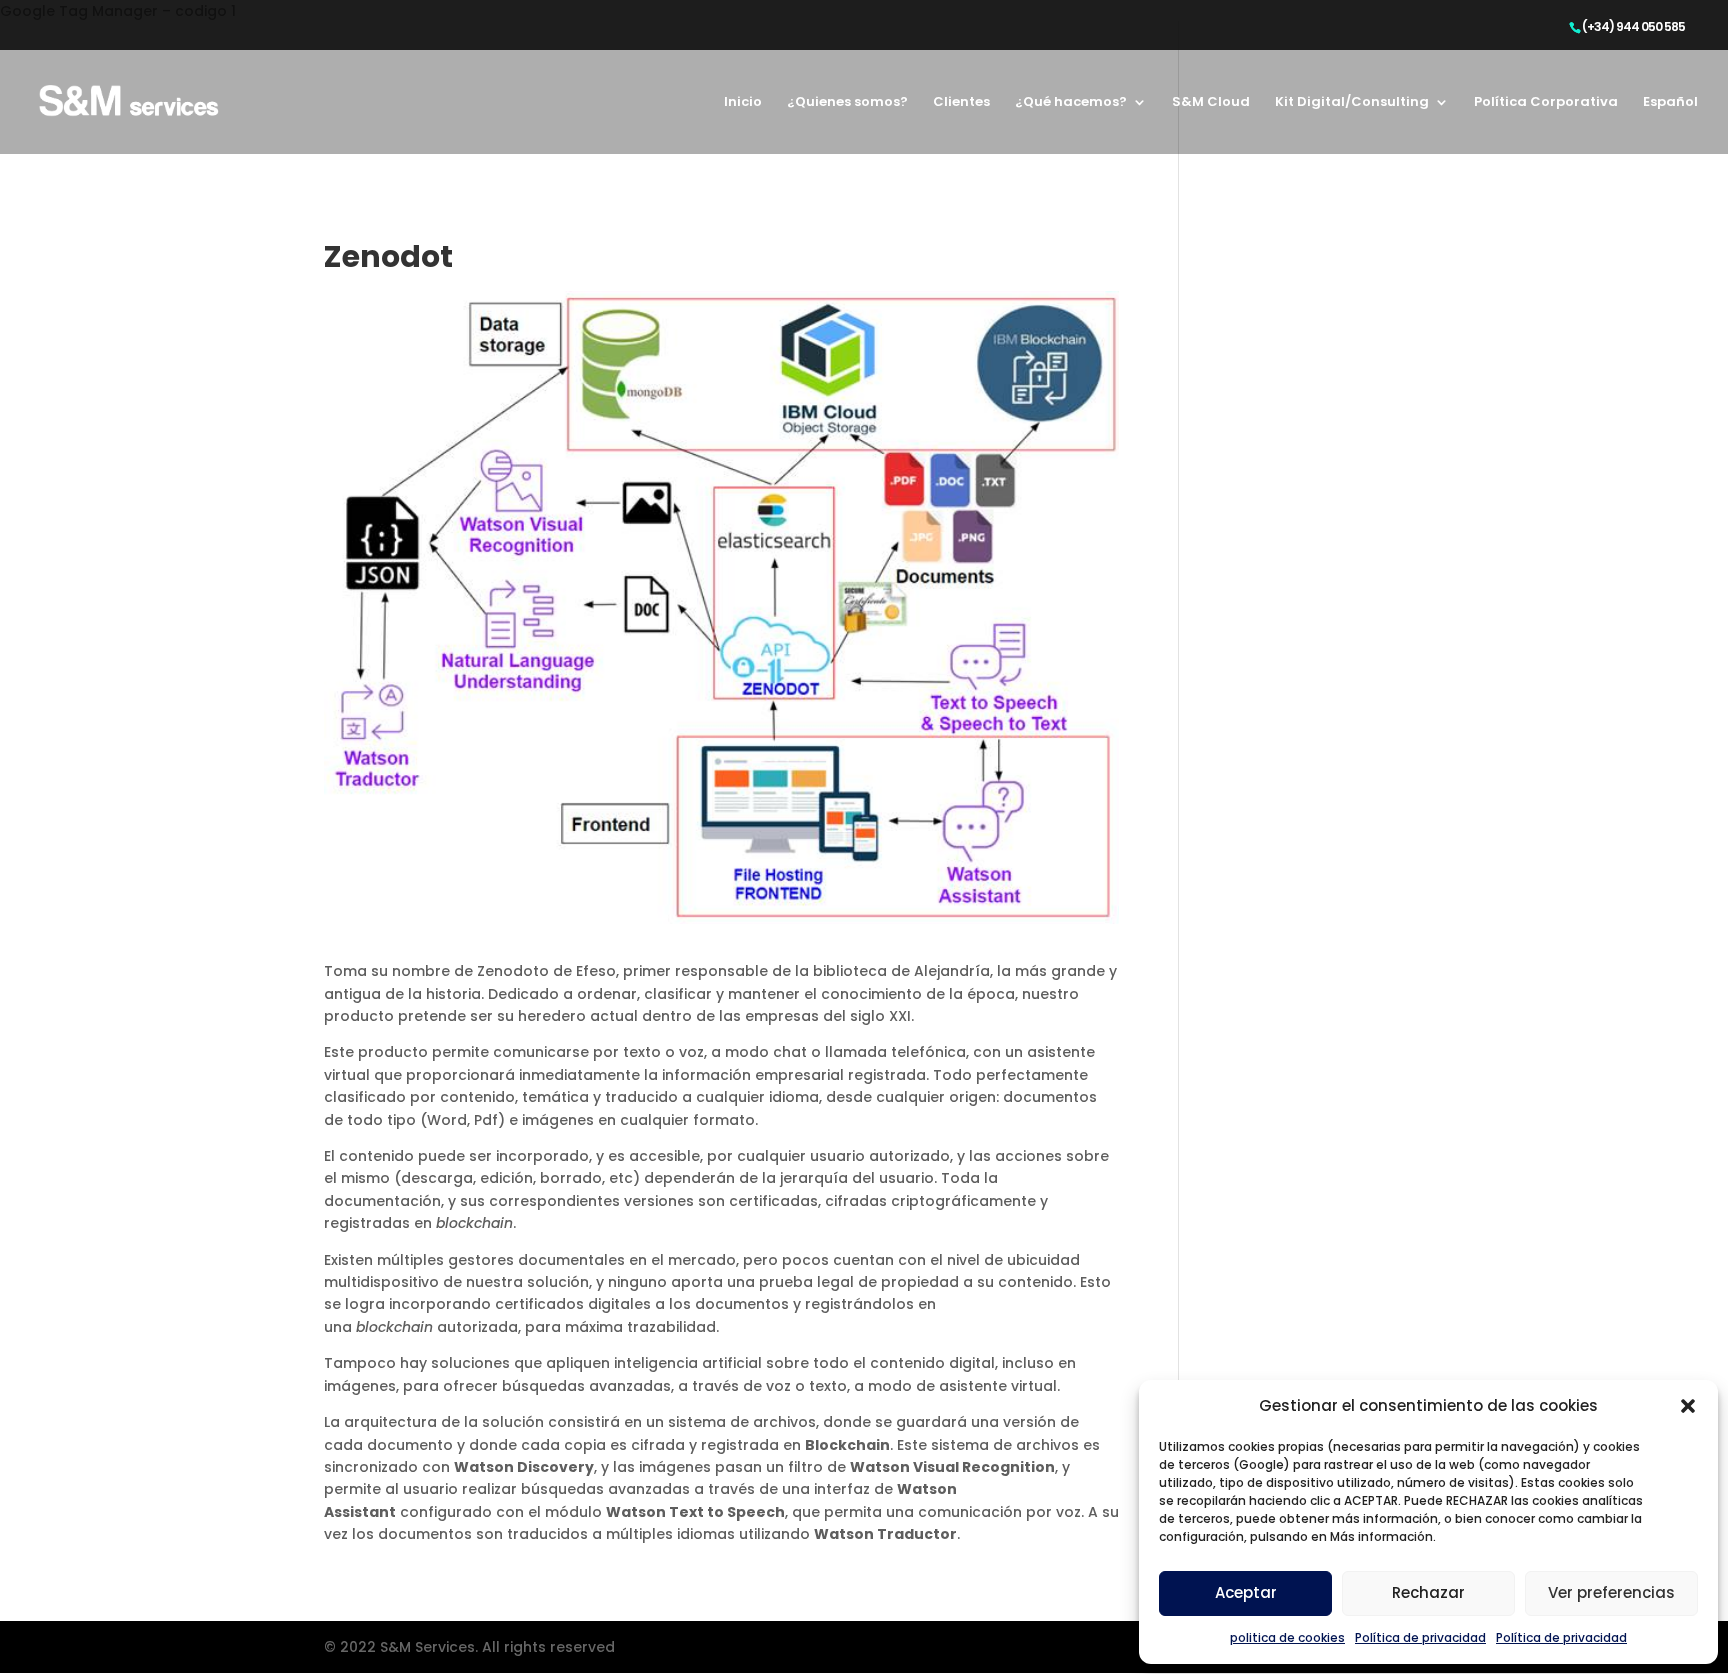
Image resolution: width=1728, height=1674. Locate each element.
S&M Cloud (1211, 103)
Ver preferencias (1611, 1592)
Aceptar (1246, 1592)
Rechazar (1428, 1592)
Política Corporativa (1546, 103)
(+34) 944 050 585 (1633, 26)
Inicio (743, 103)
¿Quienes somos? (847, 103)
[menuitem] (1670, 124)
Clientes (961, 103)
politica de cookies (1287, 1637)
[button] (1688, 1406)
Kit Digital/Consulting (1352, 103)
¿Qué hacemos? (1071, 103)
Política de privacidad (1420, 1637)
